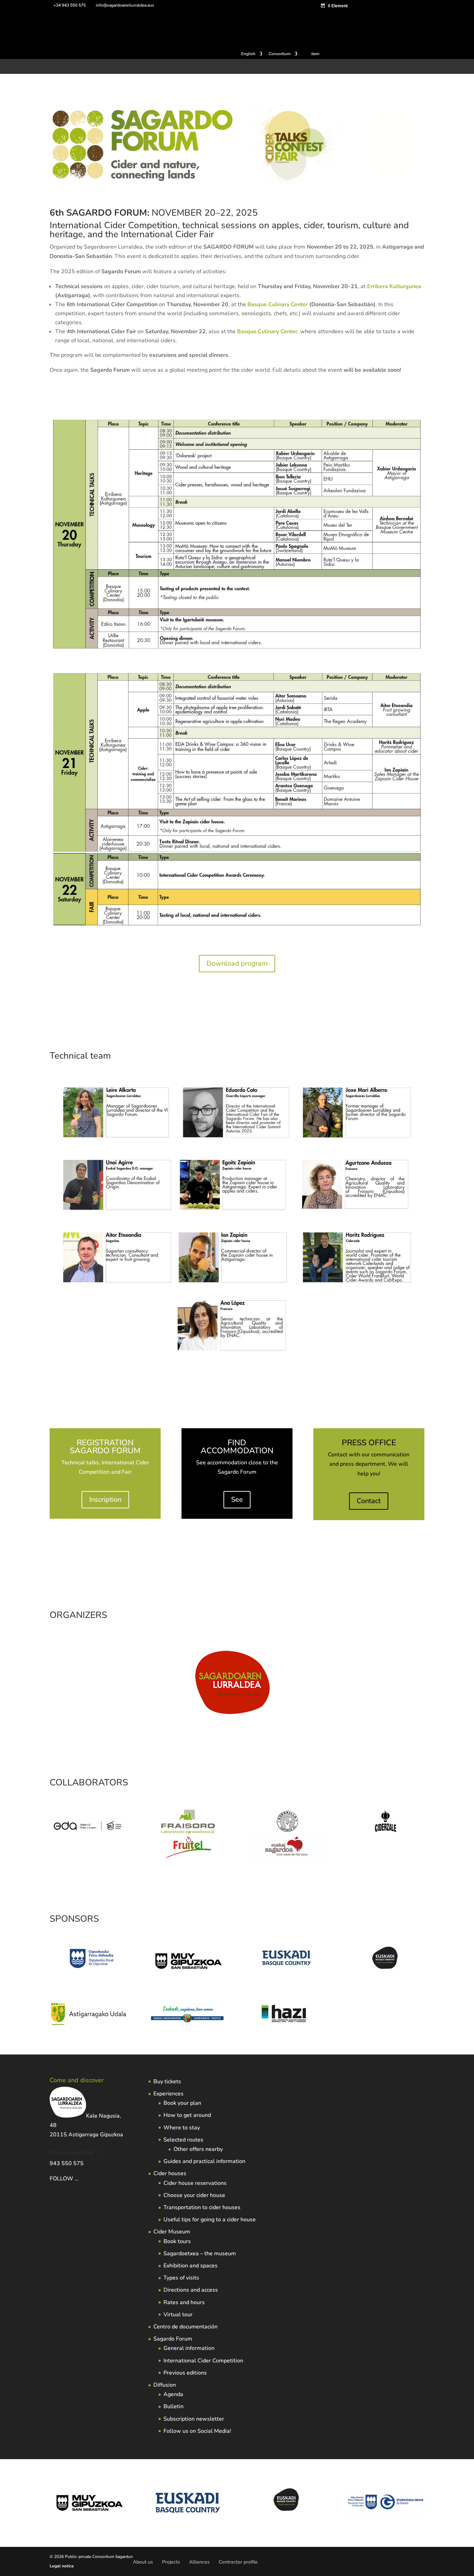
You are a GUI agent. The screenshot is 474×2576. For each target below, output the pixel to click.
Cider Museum (172, 2232)
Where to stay (182, 2128)
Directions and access (191, 2290)
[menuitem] (252, 55)
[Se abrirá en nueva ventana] (89, 1840)
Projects (171, 2562)
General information (189, 2348)
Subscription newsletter (194, 2419)
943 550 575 (67, 2163)
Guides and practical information (204, 2161)
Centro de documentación (185, 2327)
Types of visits (181, 2278)
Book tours (177, 2241)
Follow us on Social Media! (197, 2431)
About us (143, 2562)
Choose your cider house (194, 2195)
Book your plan (182, 2103)
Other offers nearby (198, 2149)
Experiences (168, 2094)
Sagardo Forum (173, 2339)
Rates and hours (184, 2302)
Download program (237, 963)
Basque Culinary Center (278, 304)
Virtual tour (178, 2315)
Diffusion (165, 2385)
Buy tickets (167, 2082)
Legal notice (62, 2566)
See (237, 1500)
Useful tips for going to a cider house (210, 2220)
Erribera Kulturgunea (394, 286)
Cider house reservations (195, 2183)
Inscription (105, 1500)
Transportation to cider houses (202, 2207)
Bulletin (173, 2406)
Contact (369, 1501)
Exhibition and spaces (191, 2266)
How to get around (187, 2115)
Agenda (173, 2394)
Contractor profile (238, 2562)
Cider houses (170, 2173)
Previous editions (185, 2373)
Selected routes (183, 2140)
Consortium (280, 54)
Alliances (199, 2562)
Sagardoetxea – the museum (200, 2254)
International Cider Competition (203, 2361)
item (315, 54)
